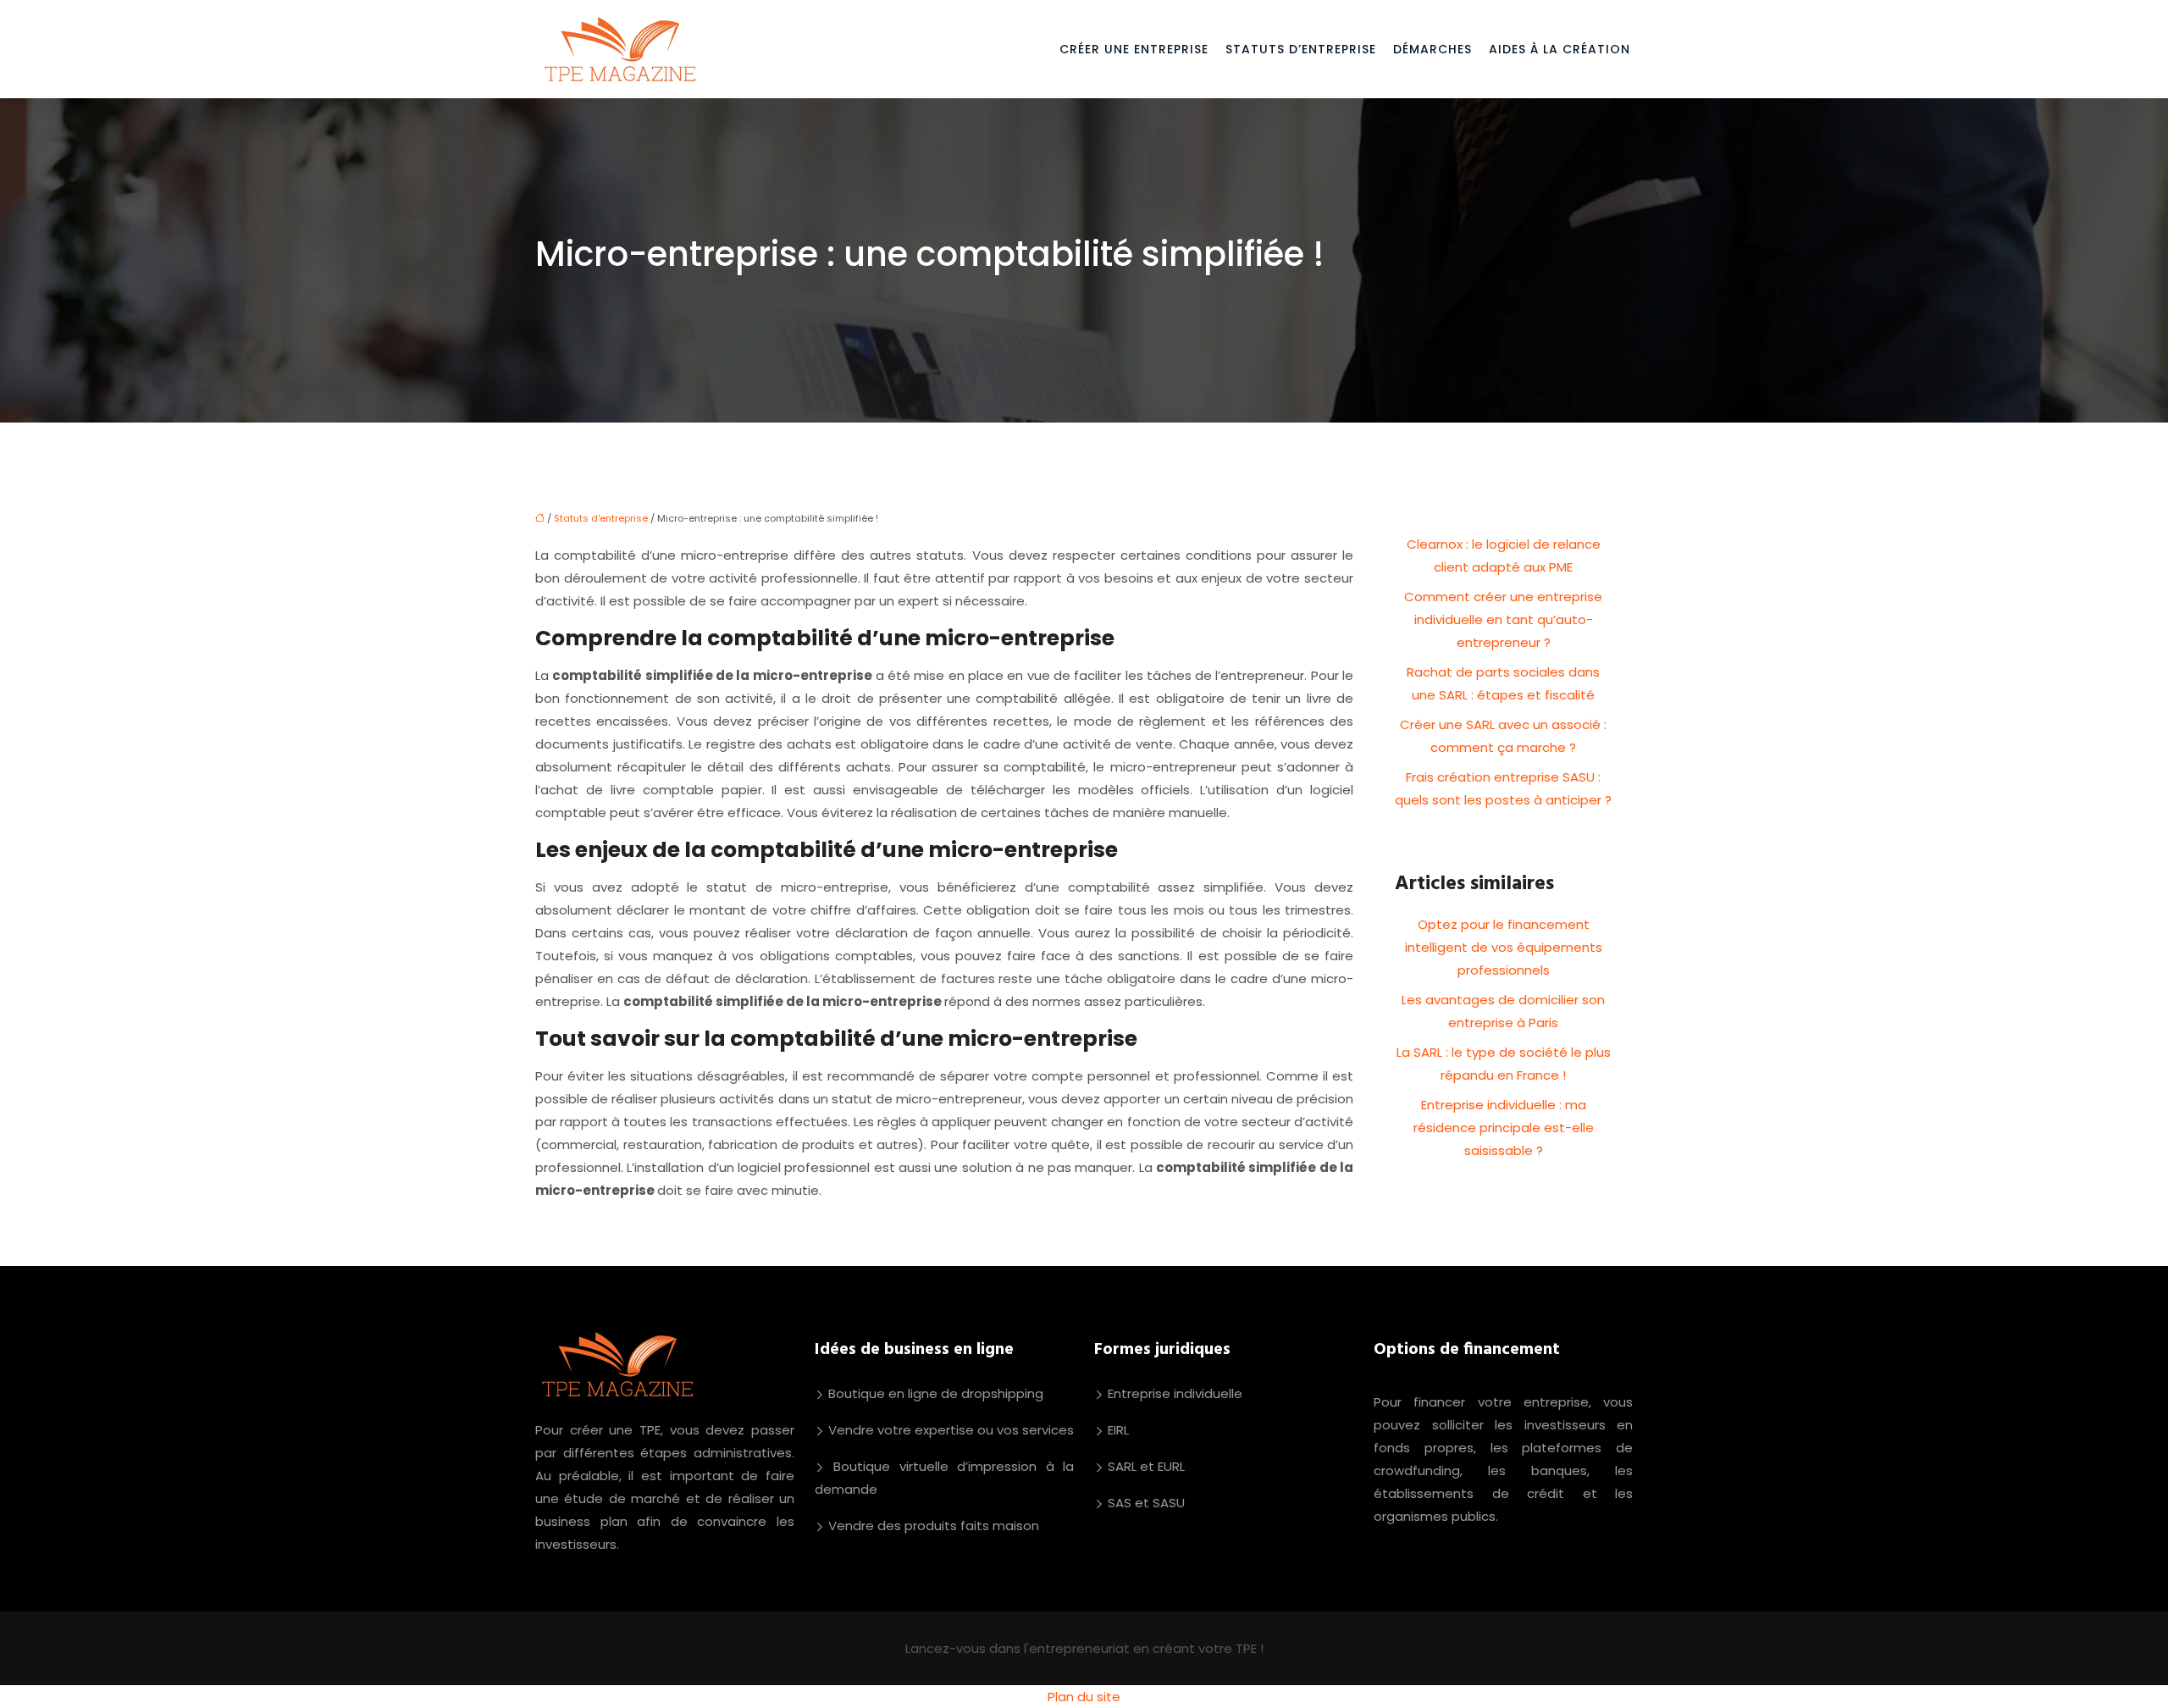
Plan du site (1084, 1697)
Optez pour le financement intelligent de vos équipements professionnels (1504, 947)
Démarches (1432, 49)
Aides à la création (1560, 49)
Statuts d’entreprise (1301, 49)
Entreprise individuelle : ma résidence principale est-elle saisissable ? (1504, 1128)
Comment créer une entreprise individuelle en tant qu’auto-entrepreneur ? (1503, 619)
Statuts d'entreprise (601, 518)
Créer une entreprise (1134, 49)
